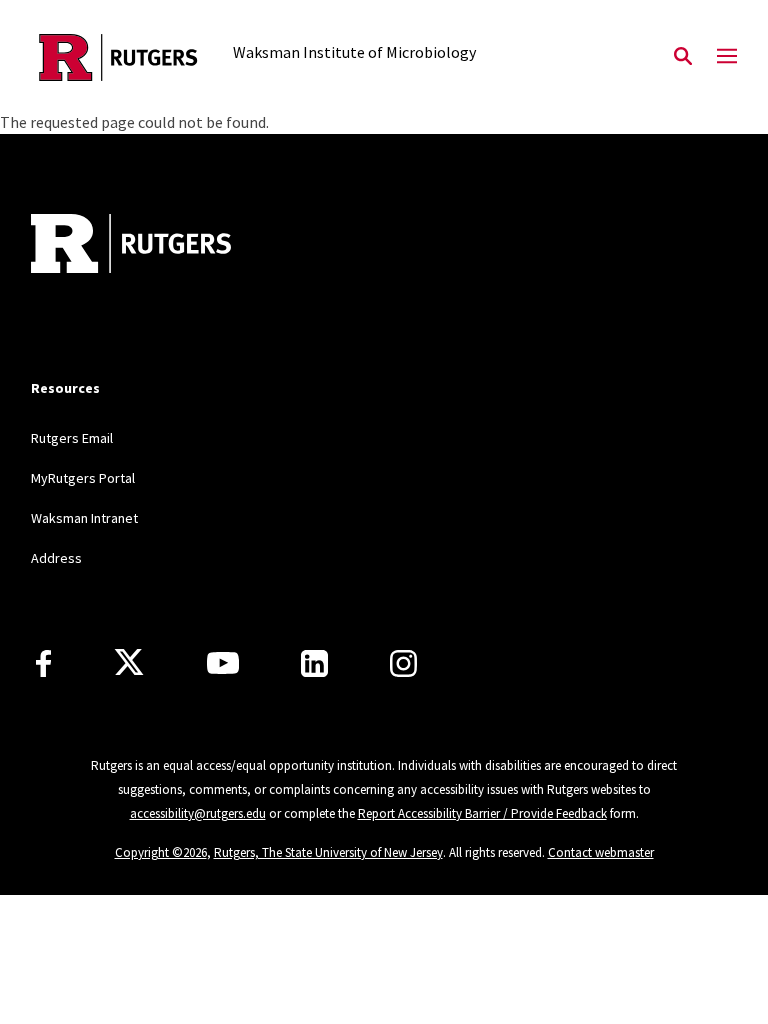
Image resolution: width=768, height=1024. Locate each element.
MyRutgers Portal (83, 478)
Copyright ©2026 (161, 852)
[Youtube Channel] (223, 663)
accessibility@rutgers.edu (198, 813)
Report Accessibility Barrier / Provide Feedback (482, 813)
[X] (129, 663)
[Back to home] (163, 246)
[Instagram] (403, 663)
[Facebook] (43, 663)
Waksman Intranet (84, 518)
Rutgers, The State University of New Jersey (328, 852)
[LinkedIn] (314, 663)
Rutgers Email (72, 438)
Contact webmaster (601, 852)
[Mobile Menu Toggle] (727, 57)
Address (56, 558)
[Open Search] (683, 57)
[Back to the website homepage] (118, 57)
